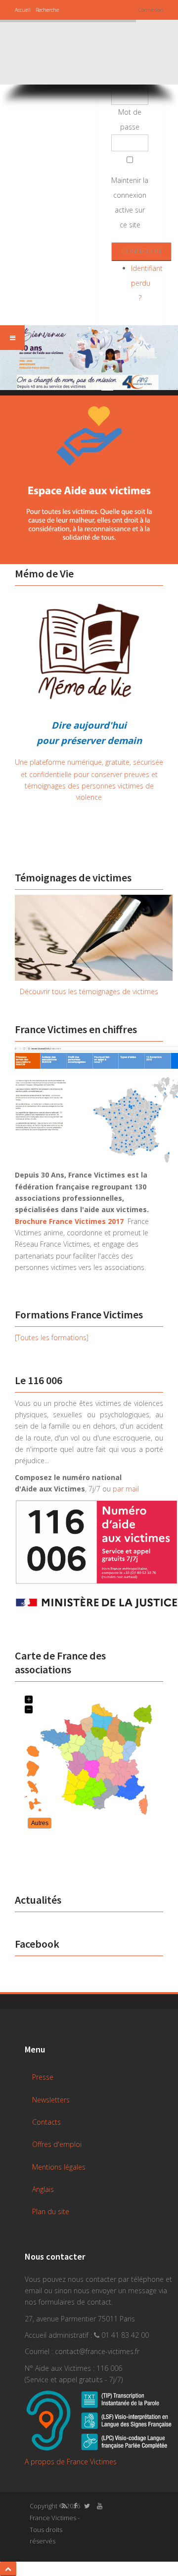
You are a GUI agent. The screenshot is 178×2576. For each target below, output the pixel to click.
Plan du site (51, 2211)
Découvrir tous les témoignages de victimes (89, 991)
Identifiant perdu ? (147, 283)
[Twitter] (85, 2506)
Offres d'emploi (57, 2144)
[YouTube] (97, 2506)
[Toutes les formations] (52, 1337)
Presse (43, 2077)
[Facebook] (73, 2506)
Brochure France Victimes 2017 (69, 1221)
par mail (126, 1489)
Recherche (47, 10)
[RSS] (62, 2506)
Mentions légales (59, 2167)
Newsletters (51, 2100)
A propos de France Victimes (71, 2462)
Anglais (43, 2189)
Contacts (46, 2122)
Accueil (23, 10)
